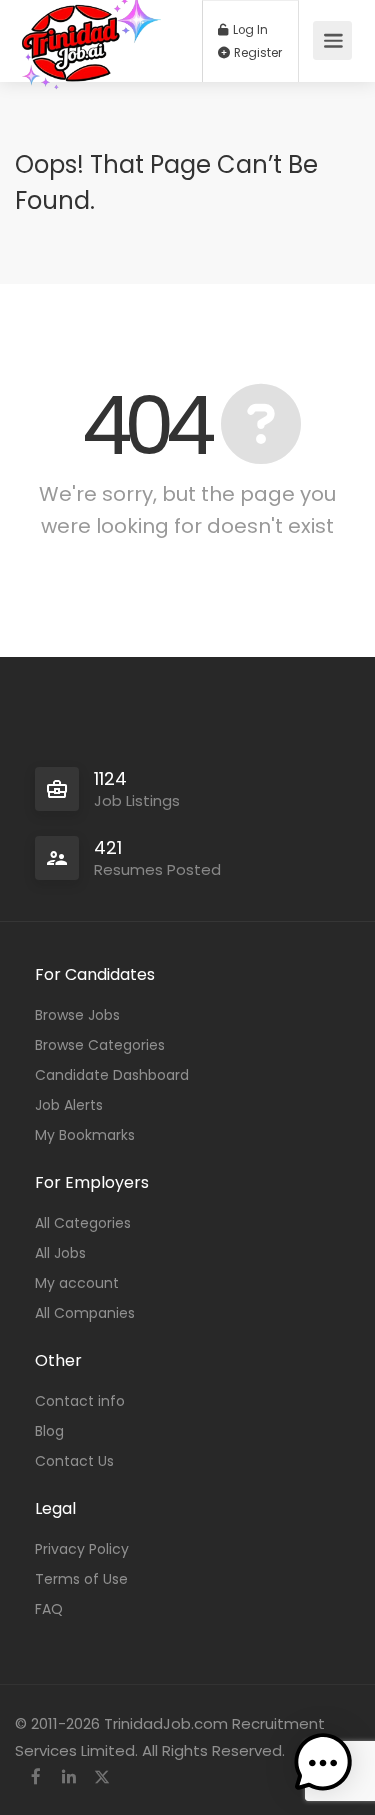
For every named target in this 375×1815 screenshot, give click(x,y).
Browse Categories (100, 1045)
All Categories (83, 1223)
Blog (49, 1431)
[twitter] (101, 1777)
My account (77, 1283)
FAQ (49, 1609)
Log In (249, 30)
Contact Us (74, 1461)
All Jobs (60, 1253)
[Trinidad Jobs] (91, 101)
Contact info (80, 1401)
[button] (323, 1763)
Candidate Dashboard (112, 1075)
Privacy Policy (82, 1549)
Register (256, 53)
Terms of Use (81, 1579)
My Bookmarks (85, 1135)
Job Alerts (69, 1105)
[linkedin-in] (68, 1777)
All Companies (85, 1313)
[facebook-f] (35, 1777)
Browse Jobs (77, 1015)
